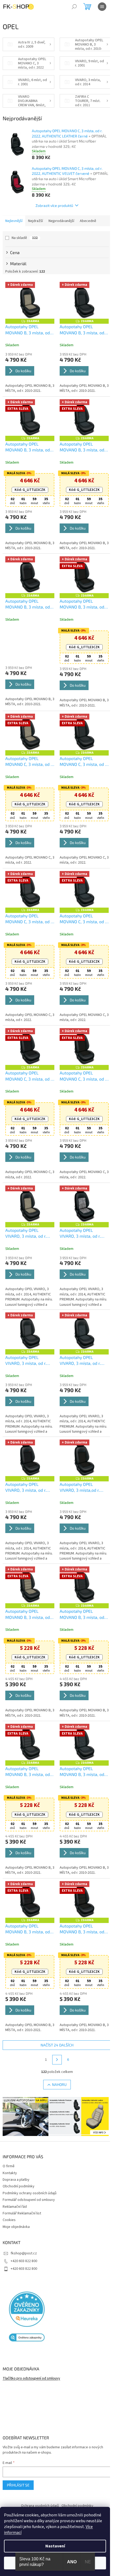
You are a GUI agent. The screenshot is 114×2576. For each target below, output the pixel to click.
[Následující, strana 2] (55, 2042)
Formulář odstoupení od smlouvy (29, 2180)
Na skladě (25, 238)
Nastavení (55, 2546)
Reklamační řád (15, 2187)
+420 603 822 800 (24, 2242)
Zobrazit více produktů (52, 205)
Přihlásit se (18, 2466)
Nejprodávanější (61, 221)
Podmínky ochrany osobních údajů (30, 2174)
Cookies (9, 2201)
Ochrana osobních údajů (38, 2486)
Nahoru (57, 2066)
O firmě (9, 2147)
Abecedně (88, 221)
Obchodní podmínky (19, 2167)
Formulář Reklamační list (22, 2194)
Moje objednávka (16, 2208)
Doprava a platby (16, 2160)
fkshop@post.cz (24, 2234)
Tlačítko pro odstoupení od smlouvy (31, 2359)
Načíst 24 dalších (55, 2027)
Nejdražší (36, 221)
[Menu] (102, 7)
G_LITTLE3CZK (29, 487)
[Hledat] (74, 7)
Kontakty (10, 2154)
